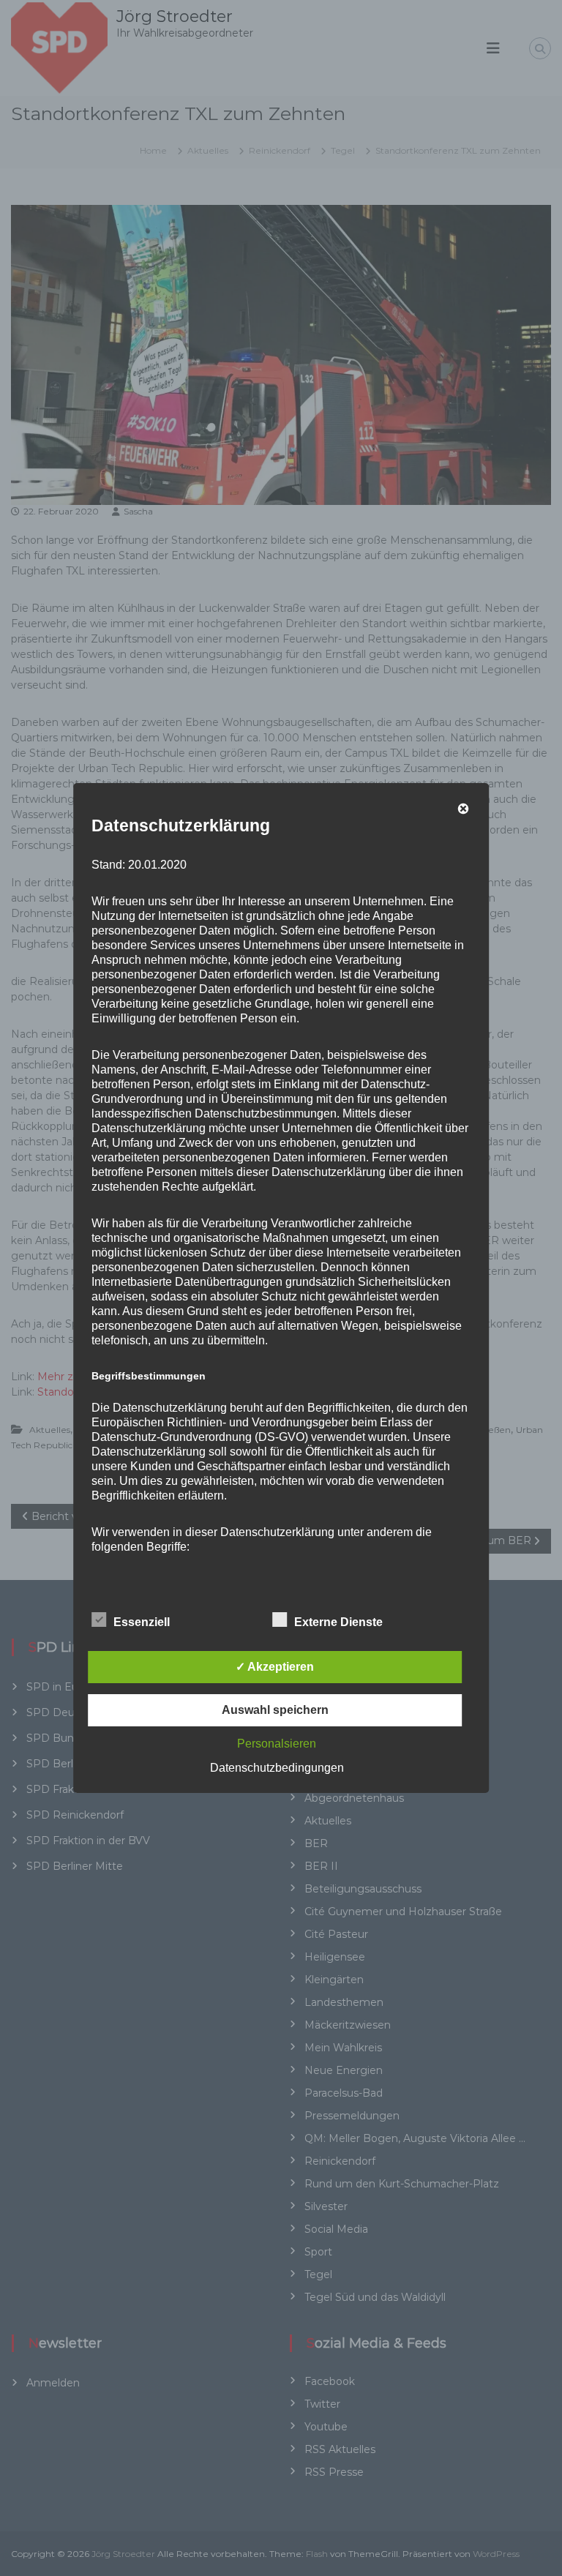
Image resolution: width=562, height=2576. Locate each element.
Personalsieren (277, 1744)
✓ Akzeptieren (275, 1667)
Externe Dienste (338, 1622)
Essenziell (142, 1622)
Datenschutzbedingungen (277, 1768)
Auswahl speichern (275, 1710)
